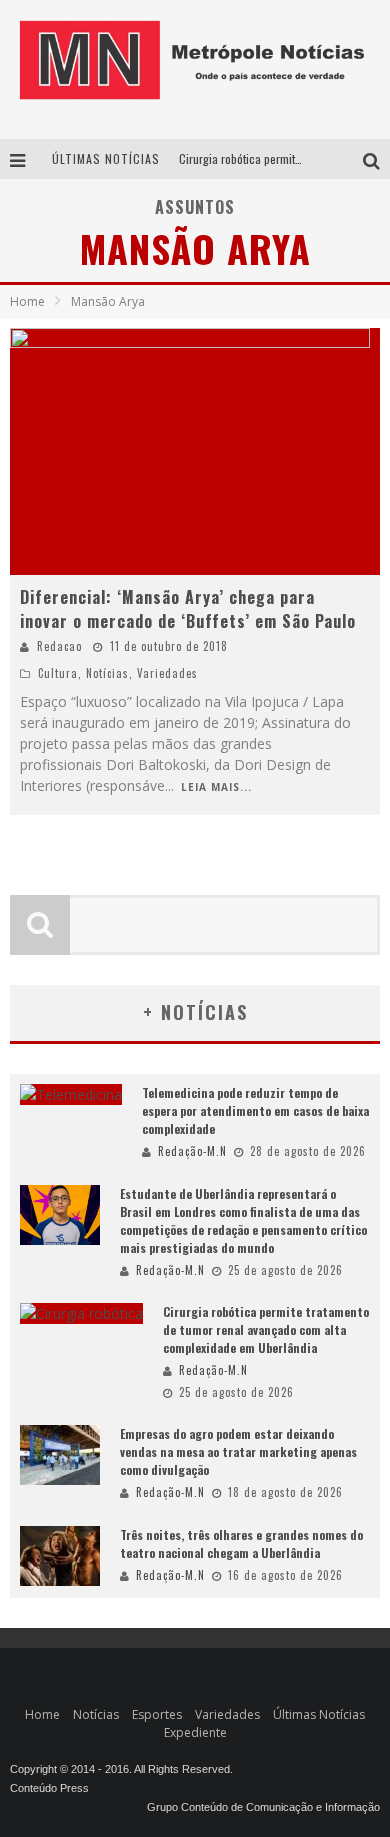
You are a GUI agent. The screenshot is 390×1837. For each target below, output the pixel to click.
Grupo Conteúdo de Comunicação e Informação (263, 1807)
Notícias (107, 673)
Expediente (195, 1732)
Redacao (59, 646)
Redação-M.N (192, 1151)
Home (27, 301)
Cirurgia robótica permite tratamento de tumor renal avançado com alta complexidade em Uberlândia (266, 1329)
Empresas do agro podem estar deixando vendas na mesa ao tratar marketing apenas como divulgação (238, 1451)
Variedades (167, 673)
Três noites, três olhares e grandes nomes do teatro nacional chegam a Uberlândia (241, 1543)
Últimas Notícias (319, 1714)
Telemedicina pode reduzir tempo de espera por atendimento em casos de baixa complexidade (255, 1110)
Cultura (58, 673)
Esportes (157, 1714)
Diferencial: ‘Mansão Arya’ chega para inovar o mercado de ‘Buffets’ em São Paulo (188, 609)
